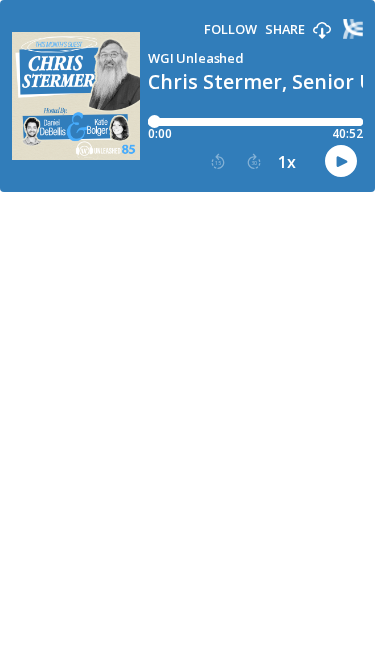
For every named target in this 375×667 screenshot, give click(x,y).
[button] (322, 31)
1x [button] (287, 162)
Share (285, 29)
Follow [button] (230, 29)
